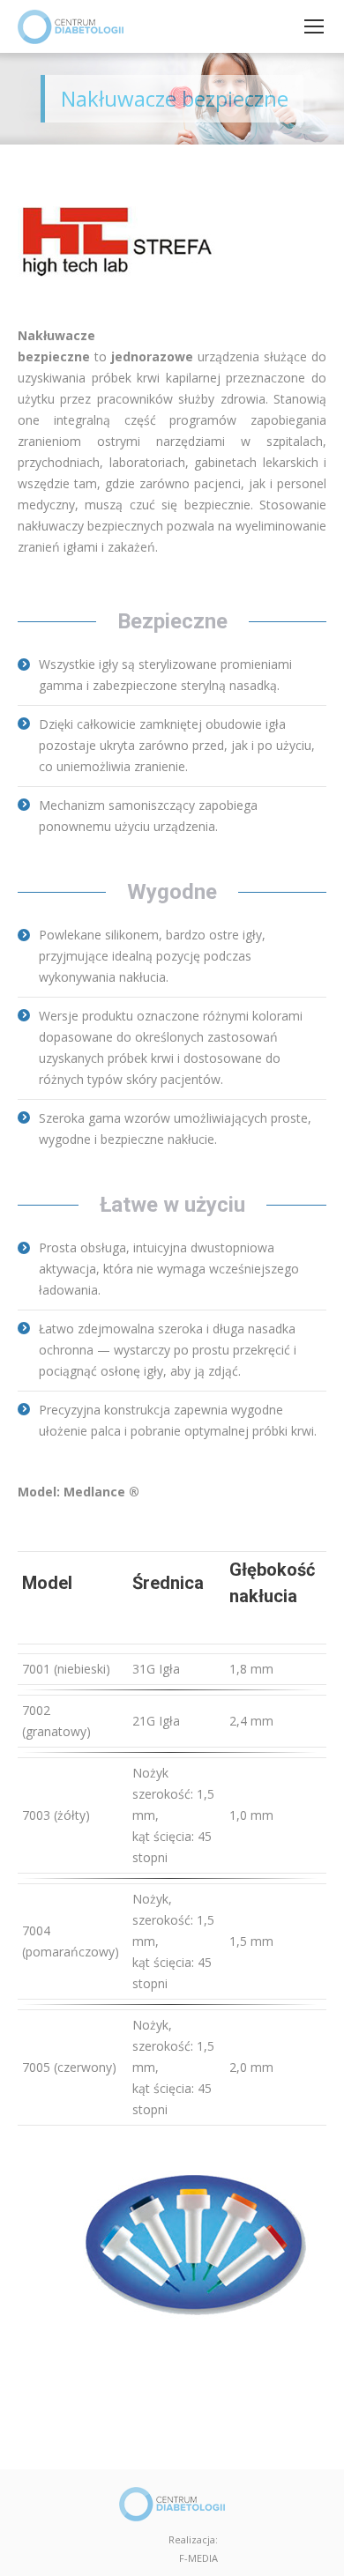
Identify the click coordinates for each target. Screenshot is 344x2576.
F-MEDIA (198, 2558)
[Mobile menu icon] (314, 26)
